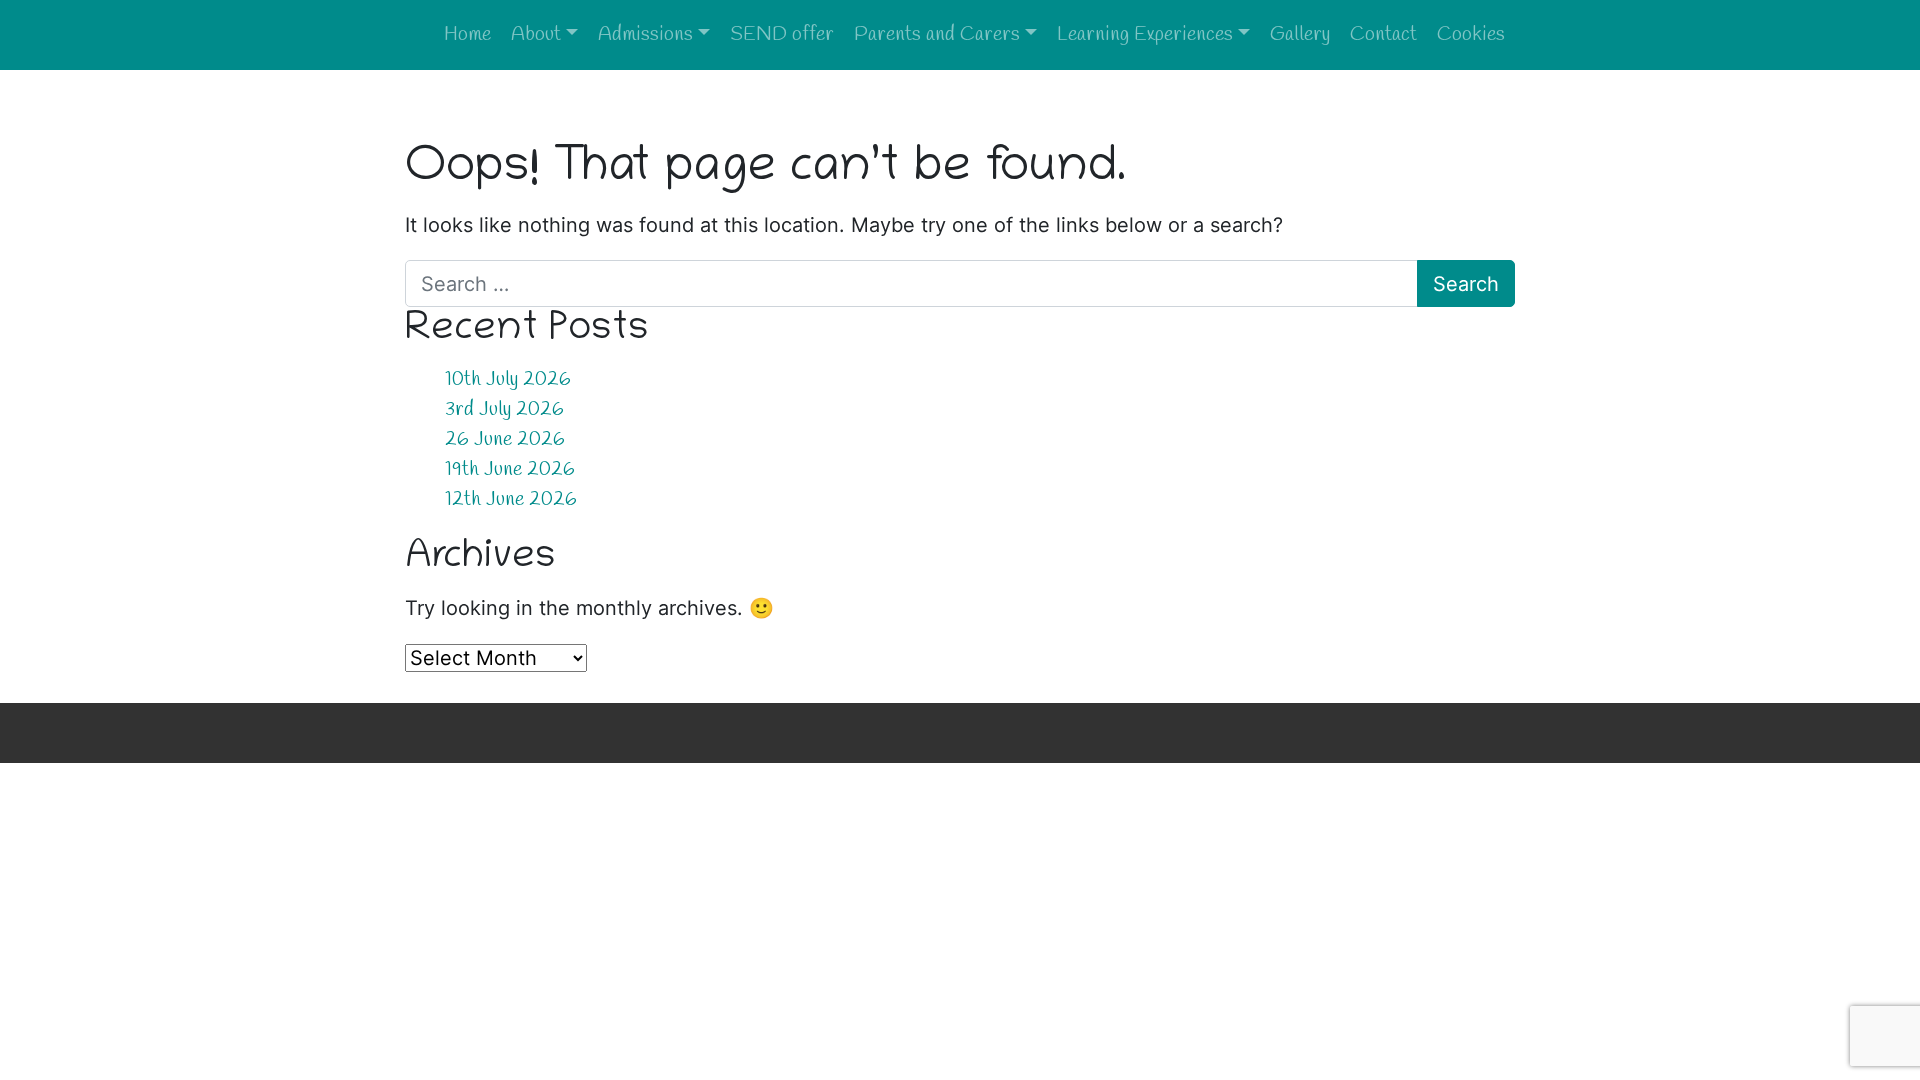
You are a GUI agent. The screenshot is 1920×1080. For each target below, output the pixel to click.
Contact (1383, 34)
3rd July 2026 (504, 409)
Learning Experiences (1145, 34)
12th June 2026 (511, 499)
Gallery (1300, 34)
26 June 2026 (505, 439)
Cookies (1471, 34)
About (536, 34)
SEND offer (782, 34)
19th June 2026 (510, 469)
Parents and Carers (937, 34)
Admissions (645, 34)
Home (467, 34)
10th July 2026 (508, 379)
